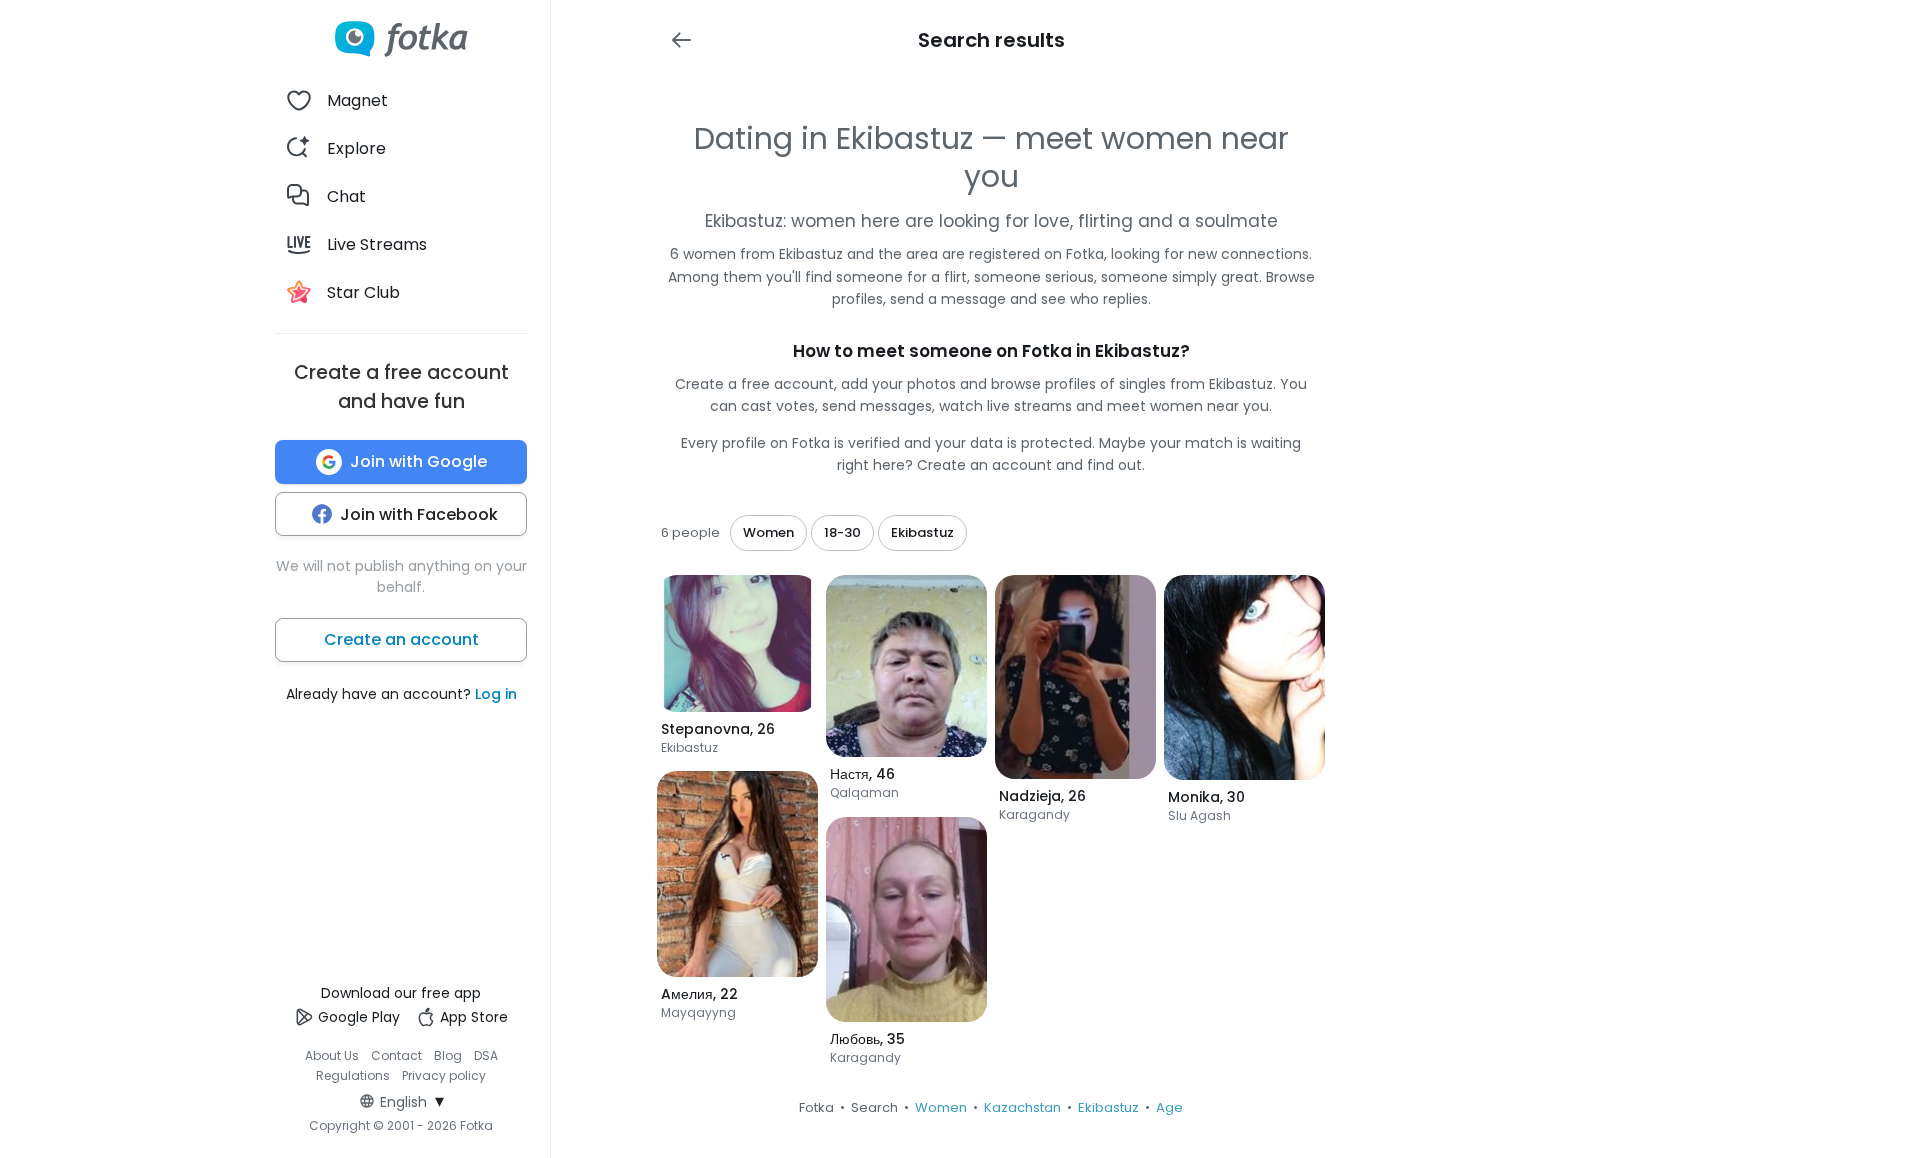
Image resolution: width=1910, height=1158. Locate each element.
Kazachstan (1022, 1107)
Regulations (353, 1075)
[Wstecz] (681, 40)
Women (941, 1107)
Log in (496, 694)
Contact (396, 1055)
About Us (332, 1055)
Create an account (401, 639)
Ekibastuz (1108, 1107)
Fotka (816, 1107)
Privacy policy (444, 1075)
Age (1169, 1107)
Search (874, 1107)
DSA (486, 1055)
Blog (448, 1055)
